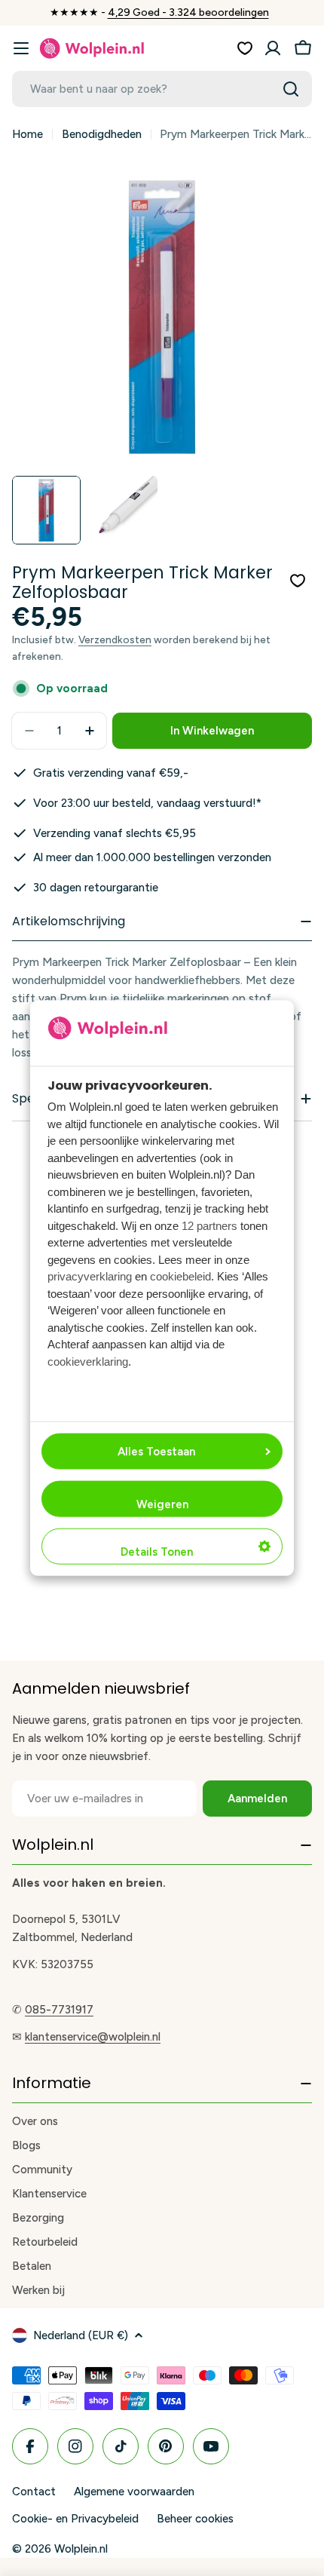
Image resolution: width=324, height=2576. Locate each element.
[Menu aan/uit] (21, 48)
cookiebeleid (180, 1276)
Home (28, 134)
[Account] (273, 48)
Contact (34, 2492)
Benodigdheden (102, 134)
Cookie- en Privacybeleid (75, 2519)
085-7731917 (59, 2010)
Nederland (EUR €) (81, 2335)
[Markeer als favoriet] (298, 581)
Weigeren (162, 1504)
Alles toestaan (156, 1451)
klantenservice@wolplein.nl (93, 2037)
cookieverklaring (88, 1361)
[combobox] (162, 89)
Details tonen (157, 1551)
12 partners (209, 1225)
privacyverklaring (90, 1276)
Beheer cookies (195, 2519)
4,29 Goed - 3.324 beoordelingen (188, 12)
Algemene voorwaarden (134, 2492)
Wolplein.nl (81, 2549)
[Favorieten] (245, 48)
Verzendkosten (115, 639)
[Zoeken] (291, 89)
